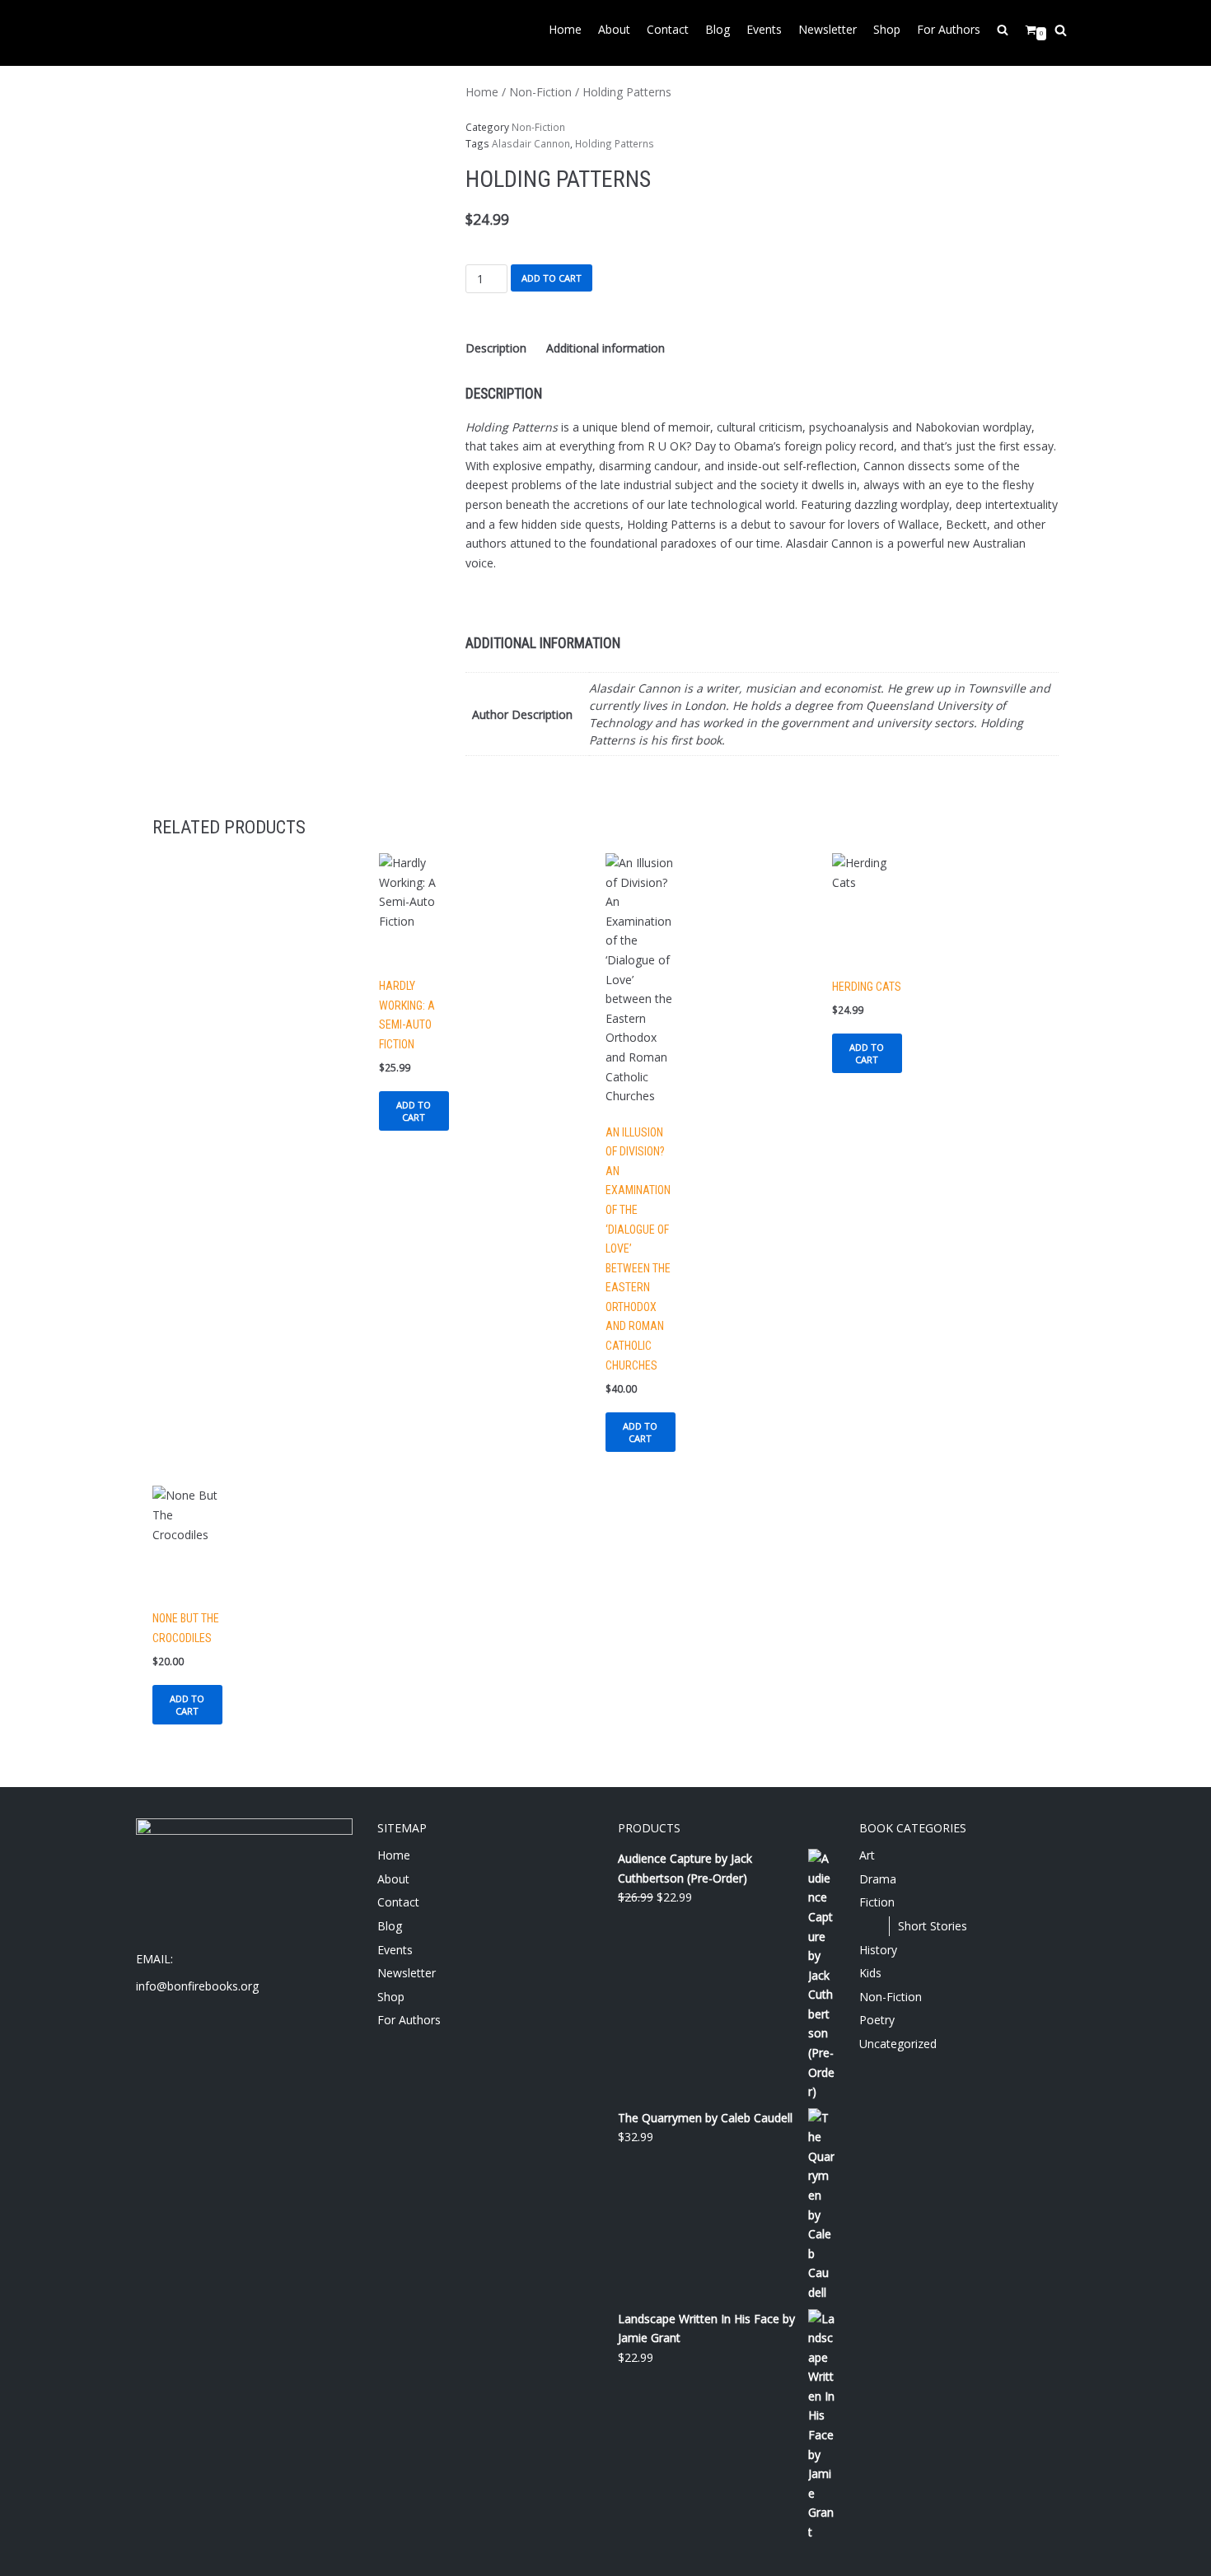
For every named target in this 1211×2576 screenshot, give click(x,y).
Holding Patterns (615, 143)
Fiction (877, 1902)
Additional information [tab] (605, 348)
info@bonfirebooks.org (197, 1986)
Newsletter (828, 29)
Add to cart (552, 278)
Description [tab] (496, 348)
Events (764, 29)
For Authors (949, 29)
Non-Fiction (540, 92)
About (614, 29)
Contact (668, 29)
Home (565, 29)
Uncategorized (898, 2044)
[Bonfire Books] (185, 33)
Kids (870, 1973)
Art (867, 1855)
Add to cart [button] (414, 1111)
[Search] (1061, 30)
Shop (887, 29)
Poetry (877, 2020)
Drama (878, 1879)
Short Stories (933, 1926)
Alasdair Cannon (531, 143)
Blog (718, 29)
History (878, 1950)
